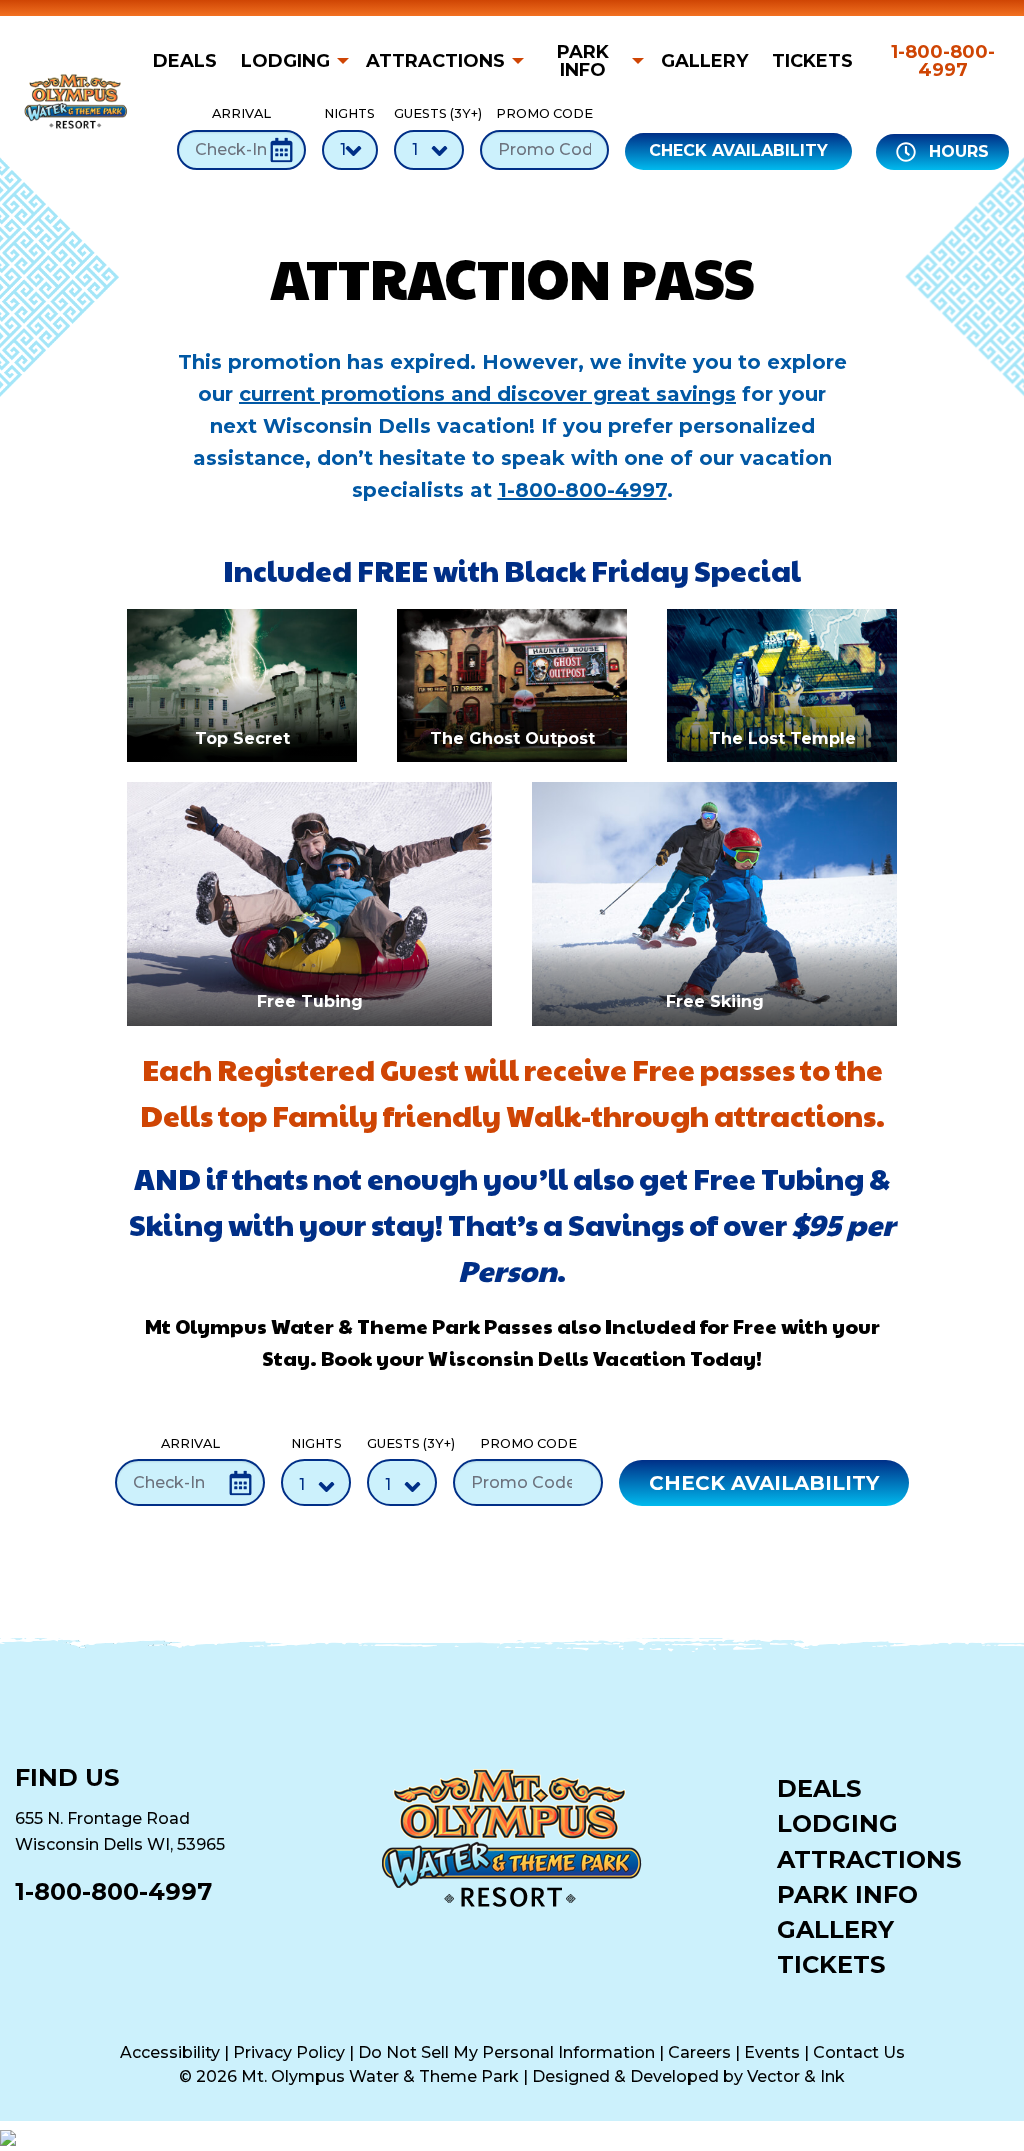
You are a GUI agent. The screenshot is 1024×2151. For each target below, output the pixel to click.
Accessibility (170, 2052)
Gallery (704, 61)
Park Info (583, 61)
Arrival (241, 113)
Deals (185, 61)
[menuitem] (191, 61)
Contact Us (859, 2052)
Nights (349, 113)
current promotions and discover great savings (487, 394)
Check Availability (738, 150)
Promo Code (544, 113)
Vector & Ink (796, 2076)
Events (772, 2052)
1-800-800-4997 (943, 61)
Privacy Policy (289, 2052)
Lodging (285, 61)
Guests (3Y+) (429, 113)
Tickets (812, 61)
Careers (699, 2052)
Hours (956, 151)
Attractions (435, 61)
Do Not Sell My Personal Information (506, 2052)
